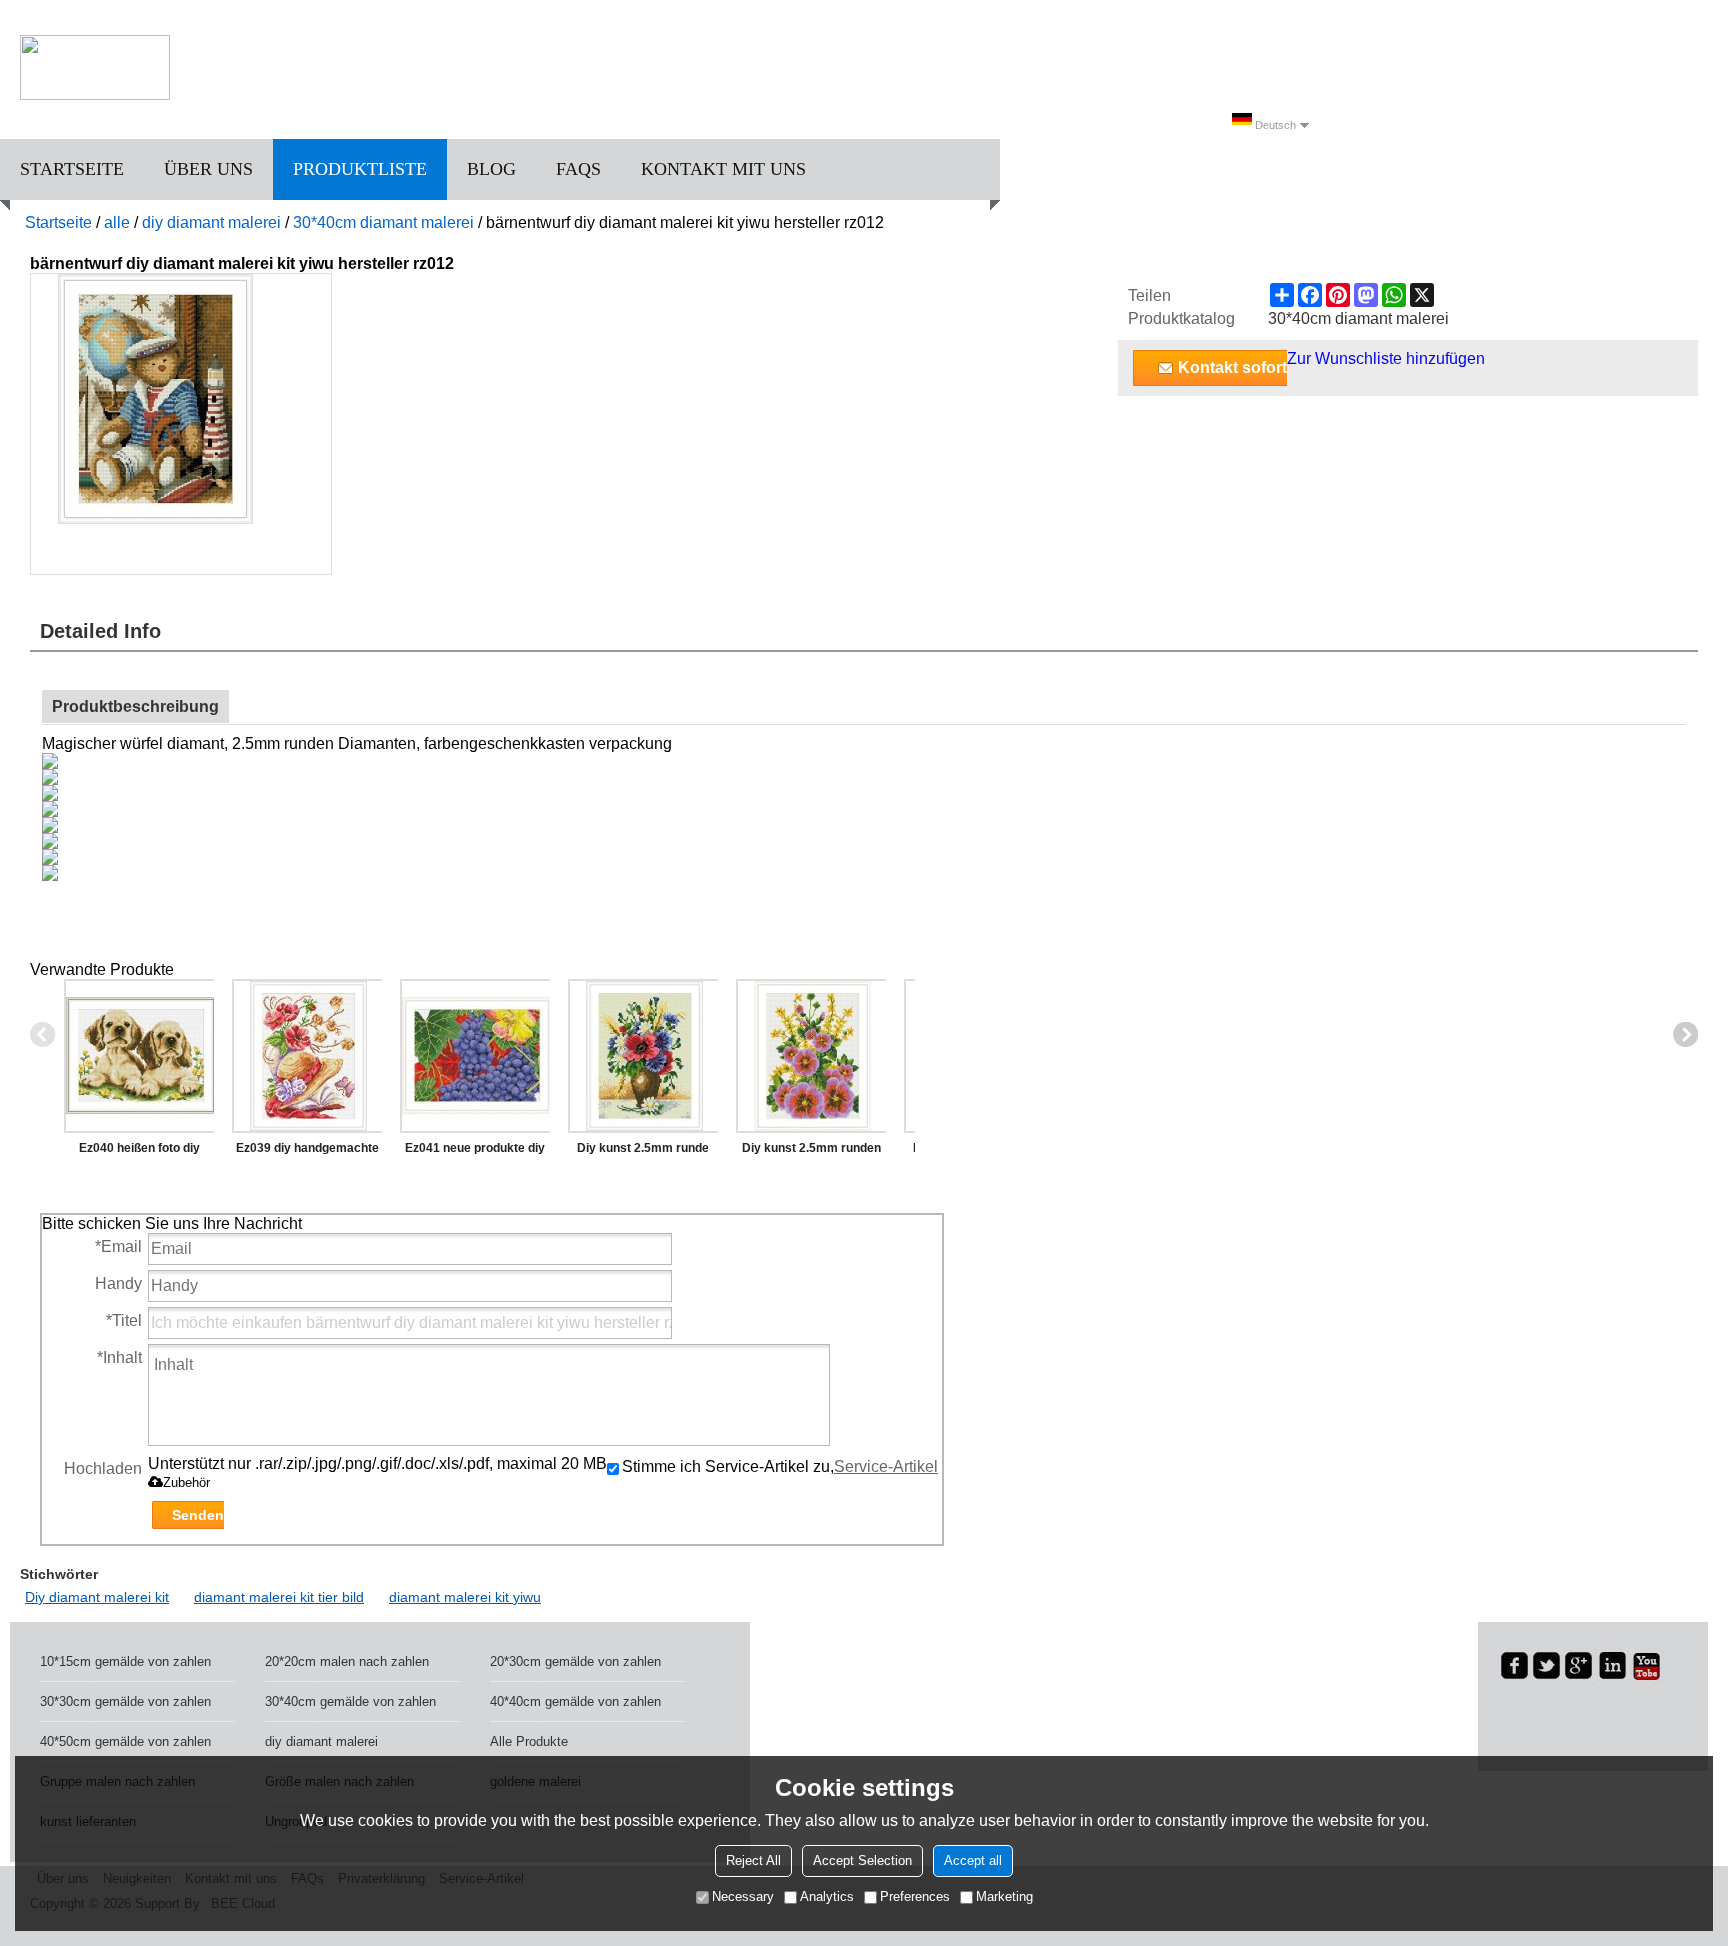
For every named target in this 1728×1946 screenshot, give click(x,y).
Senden (198, 1515)
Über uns (208, 169)
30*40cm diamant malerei (383, 222)
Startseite (72, 169)
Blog (491, 169)
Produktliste (360, 169)
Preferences (915, 1896)
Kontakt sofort (1232, 367)
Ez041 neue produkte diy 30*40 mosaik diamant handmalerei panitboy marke (475, 1152)
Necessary (743, 1896)
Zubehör (186, 1482)
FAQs (578, 169)
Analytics (827, 1896)
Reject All (753, 1860)
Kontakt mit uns (723, 169)
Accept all (973, 1860)
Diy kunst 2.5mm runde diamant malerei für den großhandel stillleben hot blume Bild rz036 (643, 1152)
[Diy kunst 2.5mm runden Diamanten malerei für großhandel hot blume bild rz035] (811, 1056)
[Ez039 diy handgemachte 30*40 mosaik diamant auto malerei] (307, 1056)
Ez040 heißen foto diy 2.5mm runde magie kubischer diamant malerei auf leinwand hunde (139, 1152)
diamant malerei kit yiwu (465, 1597)
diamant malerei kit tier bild (279, 1597)
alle (117, 222)
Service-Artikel (886, 1466)
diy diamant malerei (211, 222)
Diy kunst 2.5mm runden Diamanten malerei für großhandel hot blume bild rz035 (811, 1152)
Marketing (1004, 1896)
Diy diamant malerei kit (97, 1597)
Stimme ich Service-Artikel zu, (780, 1466)
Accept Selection (862, 1860)
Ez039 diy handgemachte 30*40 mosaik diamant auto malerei (307, 1152)
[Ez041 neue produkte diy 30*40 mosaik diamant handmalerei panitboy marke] (475, 1056)
